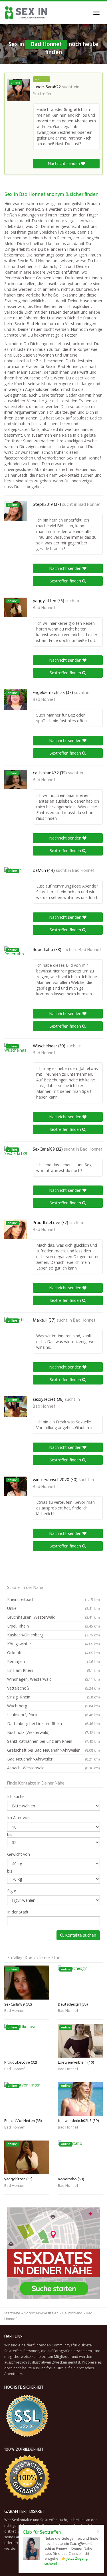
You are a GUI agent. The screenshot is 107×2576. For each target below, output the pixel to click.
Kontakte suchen (80, 1935)
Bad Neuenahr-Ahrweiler (53, 1759)
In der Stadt (18, 1912)
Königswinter (53, 1644)
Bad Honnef (90, 505)
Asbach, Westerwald (53, 1768)
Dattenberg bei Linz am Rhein (53, 1723)
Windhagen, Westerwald (53, 1679)
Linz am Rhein (53, 1670)
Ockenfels (53, 1653)
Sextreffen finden (66, 581)
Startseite (12, 2313)
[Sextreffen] (26, 13)
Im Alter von (18, 1818)
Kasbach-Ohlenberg (53, 1635)
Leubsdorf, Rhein (53, 1715)
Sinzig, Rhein (53, 1697)
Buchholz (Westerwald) (53, 1732)
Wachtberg (53, 1706)
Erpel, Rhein (53, 1626)
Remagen (53, 1661)
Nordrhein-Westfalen (41, 2313)
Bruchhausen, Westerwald (53, 1617)
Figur (12, 1891)
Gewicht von (19, 1854)
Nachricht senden (64, 163)
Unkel (53, 1608)
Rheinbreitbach (53, 1599)
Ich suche (16, 1796)
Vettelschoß (53, 1688)
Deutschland (72, 2313)
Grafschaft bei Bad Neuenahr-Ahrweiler (53, 1750)
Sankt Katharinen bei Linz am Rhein (53, 1741)
